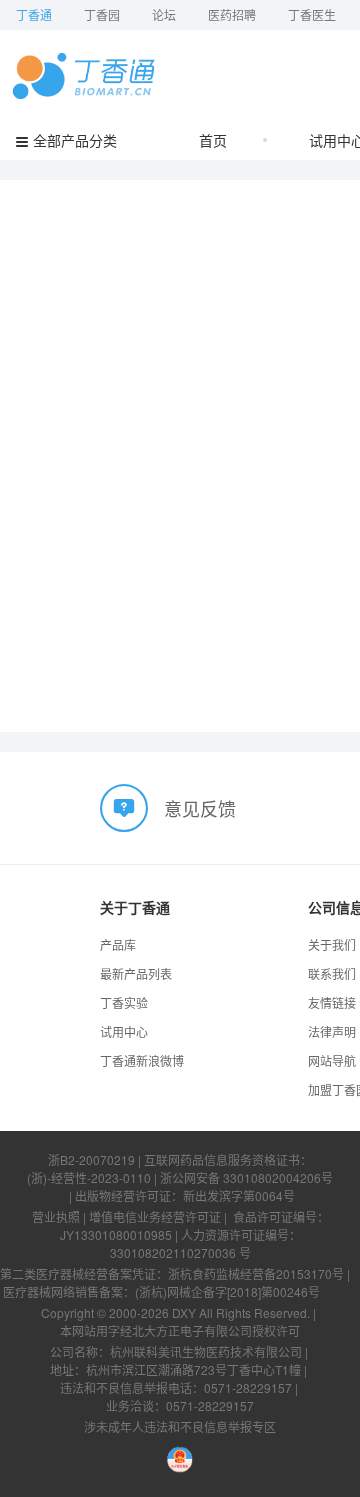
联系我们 (332, 973)
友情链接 (332, 1002)
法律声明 (332, 1031)
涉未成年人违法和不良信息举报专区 (180, 1426)
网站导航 (332, 1060)
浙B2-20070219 (91, 1159)
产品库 (118, 944)
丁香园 (102, 14)
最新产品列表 (136, 973)
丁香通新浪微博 (142, 1060)
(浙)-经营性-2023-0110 (89, 1177)
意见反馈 (200, 808)
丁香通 (34, 14)
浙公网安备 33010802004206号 (246, 1177)
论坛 (164, 14)
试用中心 (124, 1031)
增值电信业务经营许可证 (155, 1216)
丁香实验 (124, 1002)
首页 (213, 140)
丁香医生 (312, 14)
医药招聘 (232, 14)
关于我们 (332, 944)
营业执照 (56, 1216)
